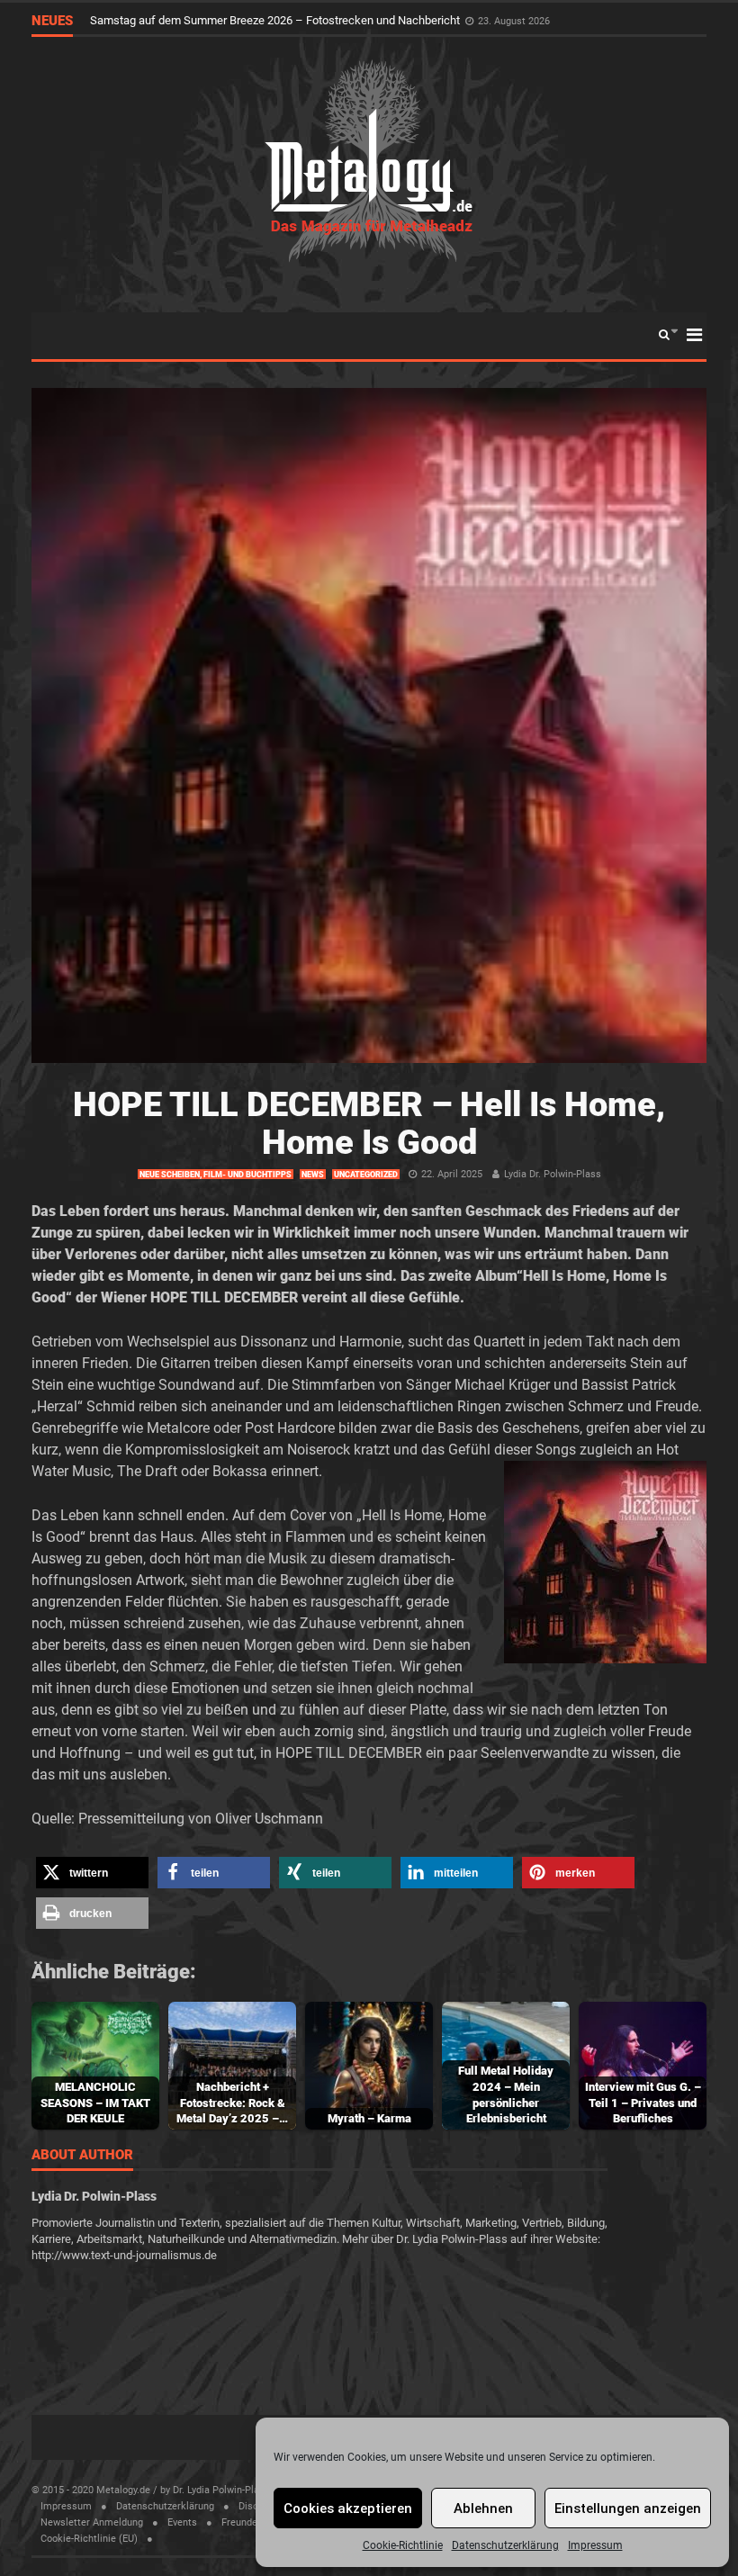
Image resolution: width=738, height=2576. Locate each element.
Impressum (595, 2545)
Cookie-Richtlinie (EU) (89, 2539)
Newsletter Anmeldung (92, 2522)
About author (82, 2156)
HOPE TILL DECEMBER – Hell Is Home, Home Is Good (369, 1123)
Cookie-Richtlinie (403, 2545)
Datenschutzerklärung (505, 2545)
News (313, 1175)
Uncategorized (366, 1175)
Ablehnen (483, 2508)
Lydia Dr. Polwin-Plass (553, 1174)
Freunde (239, 2522)
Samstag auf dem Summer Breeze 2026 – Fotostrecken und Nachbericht (276, 20)
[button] (92, 1873)
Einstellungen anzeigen (628, 2508)
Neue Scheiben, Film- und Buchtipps (216, 1175)
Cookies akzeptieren (348, 2508)
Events (182, 2522)
